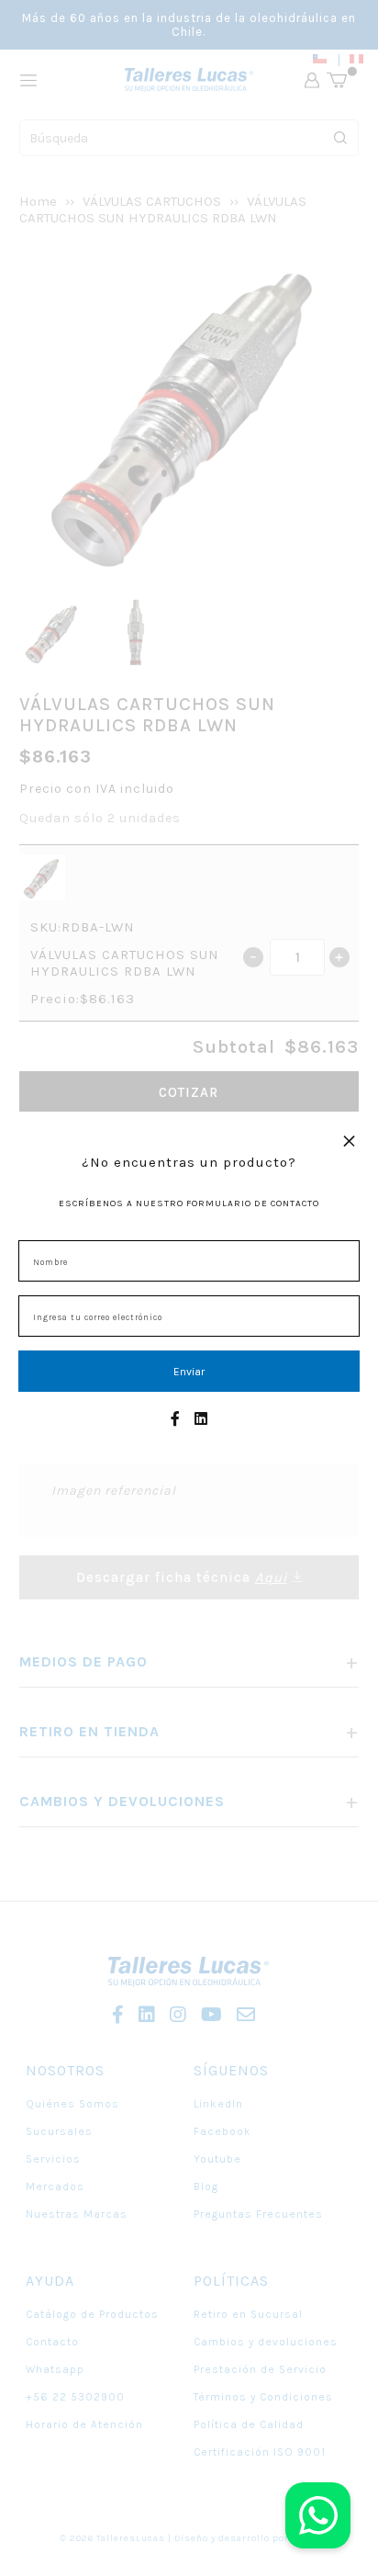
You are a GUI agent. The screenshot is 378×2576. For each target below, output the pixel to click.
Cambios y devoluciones (266, 2342)
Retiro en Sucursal (248, 2314)
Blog (206, 2186)
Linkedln (218, 2104)
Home (38, 201)
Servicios (53, 2159)
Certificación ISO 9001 (260, 2452)
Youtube (217, 2159)
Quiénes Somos (72, 2104)
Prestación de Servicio (260, 2369)
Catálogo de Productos (92, 2314)
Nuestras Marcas (77, 2214)
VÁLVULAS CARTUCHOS (152, 201)
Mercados (55, 2186)
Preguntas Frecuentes (258, 2214)
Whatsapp (55, 2369)
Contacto (52, 2342)
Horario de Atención (84, 2424)
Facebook (222, 2131)
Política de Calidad (249, 2424)
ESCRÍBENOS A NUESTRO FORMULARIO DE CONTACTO (189, 1203)
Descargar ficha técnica (182, 1577)
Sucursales (59, 2131)
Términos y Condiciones (263, 2397)
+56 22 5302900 (75, 2397)
